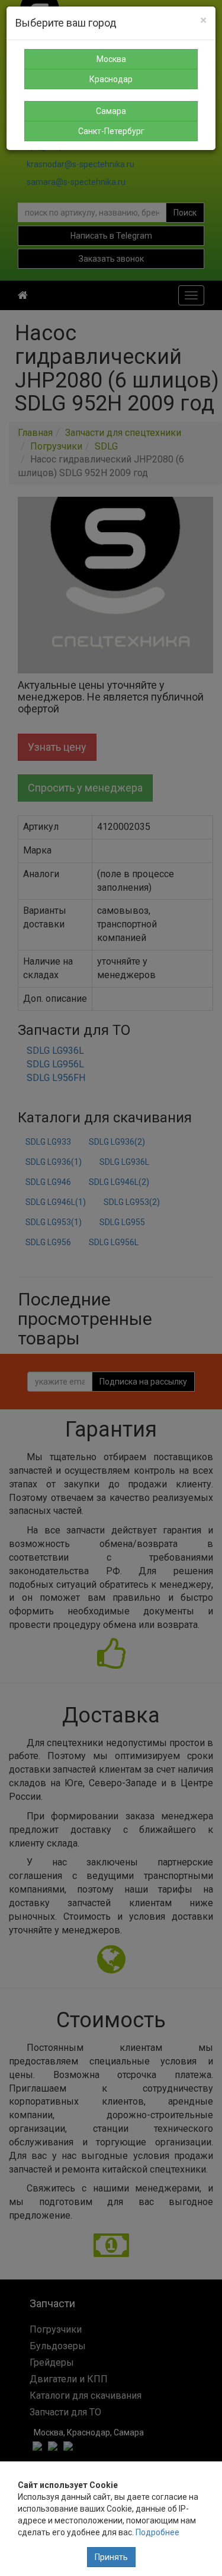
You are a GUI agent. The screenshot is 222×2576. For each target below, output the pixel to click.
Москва (111, 59)
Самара (111, 111)
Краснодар (111, 79)
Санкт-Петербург (111, 131)
